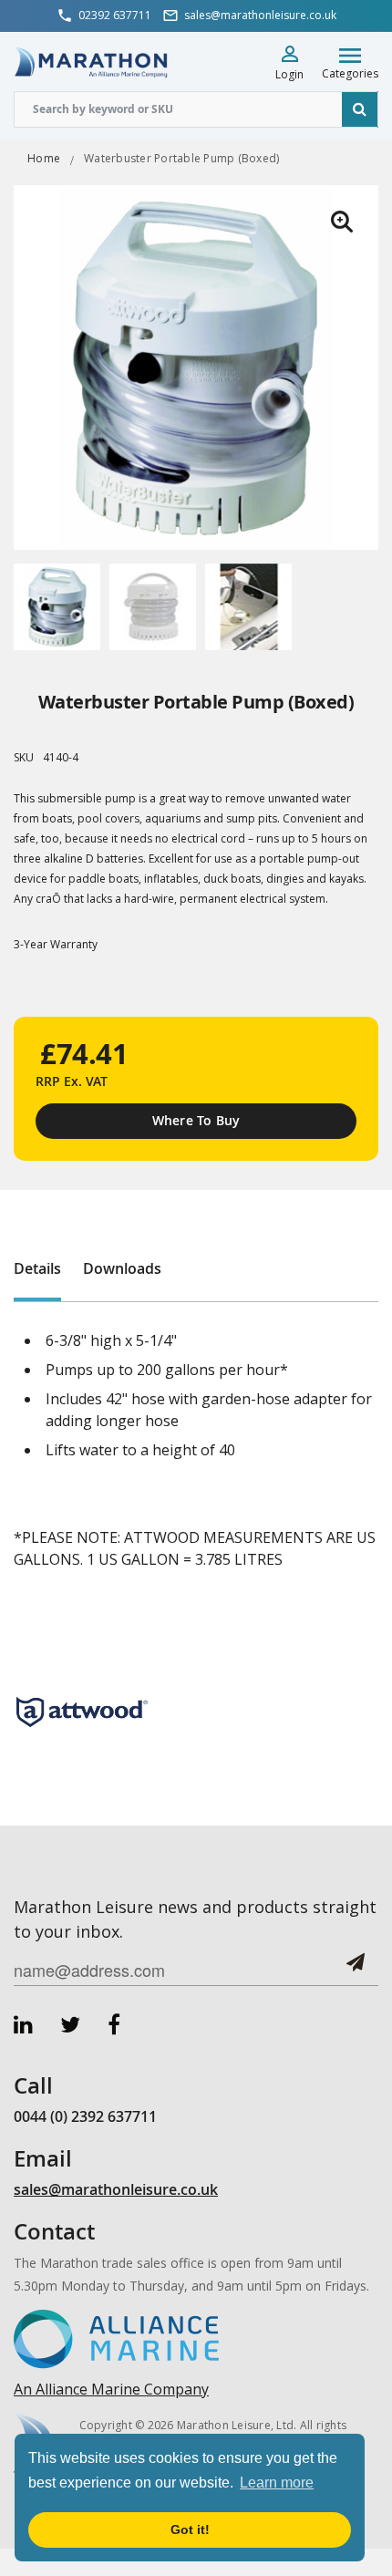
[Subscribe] (356, 1969)
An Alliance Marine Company (111, 2389)
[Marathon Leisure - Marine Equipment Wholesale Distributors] (91, 62)
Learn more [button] (277, 2483)
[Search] (360, 109)
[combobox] (196, 109)
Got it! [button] (190, 2529)
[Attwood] (82, 1711)
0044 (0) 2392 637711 (85, 2116)
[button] (342, 222)
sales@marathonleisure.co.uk (116, 2189)
